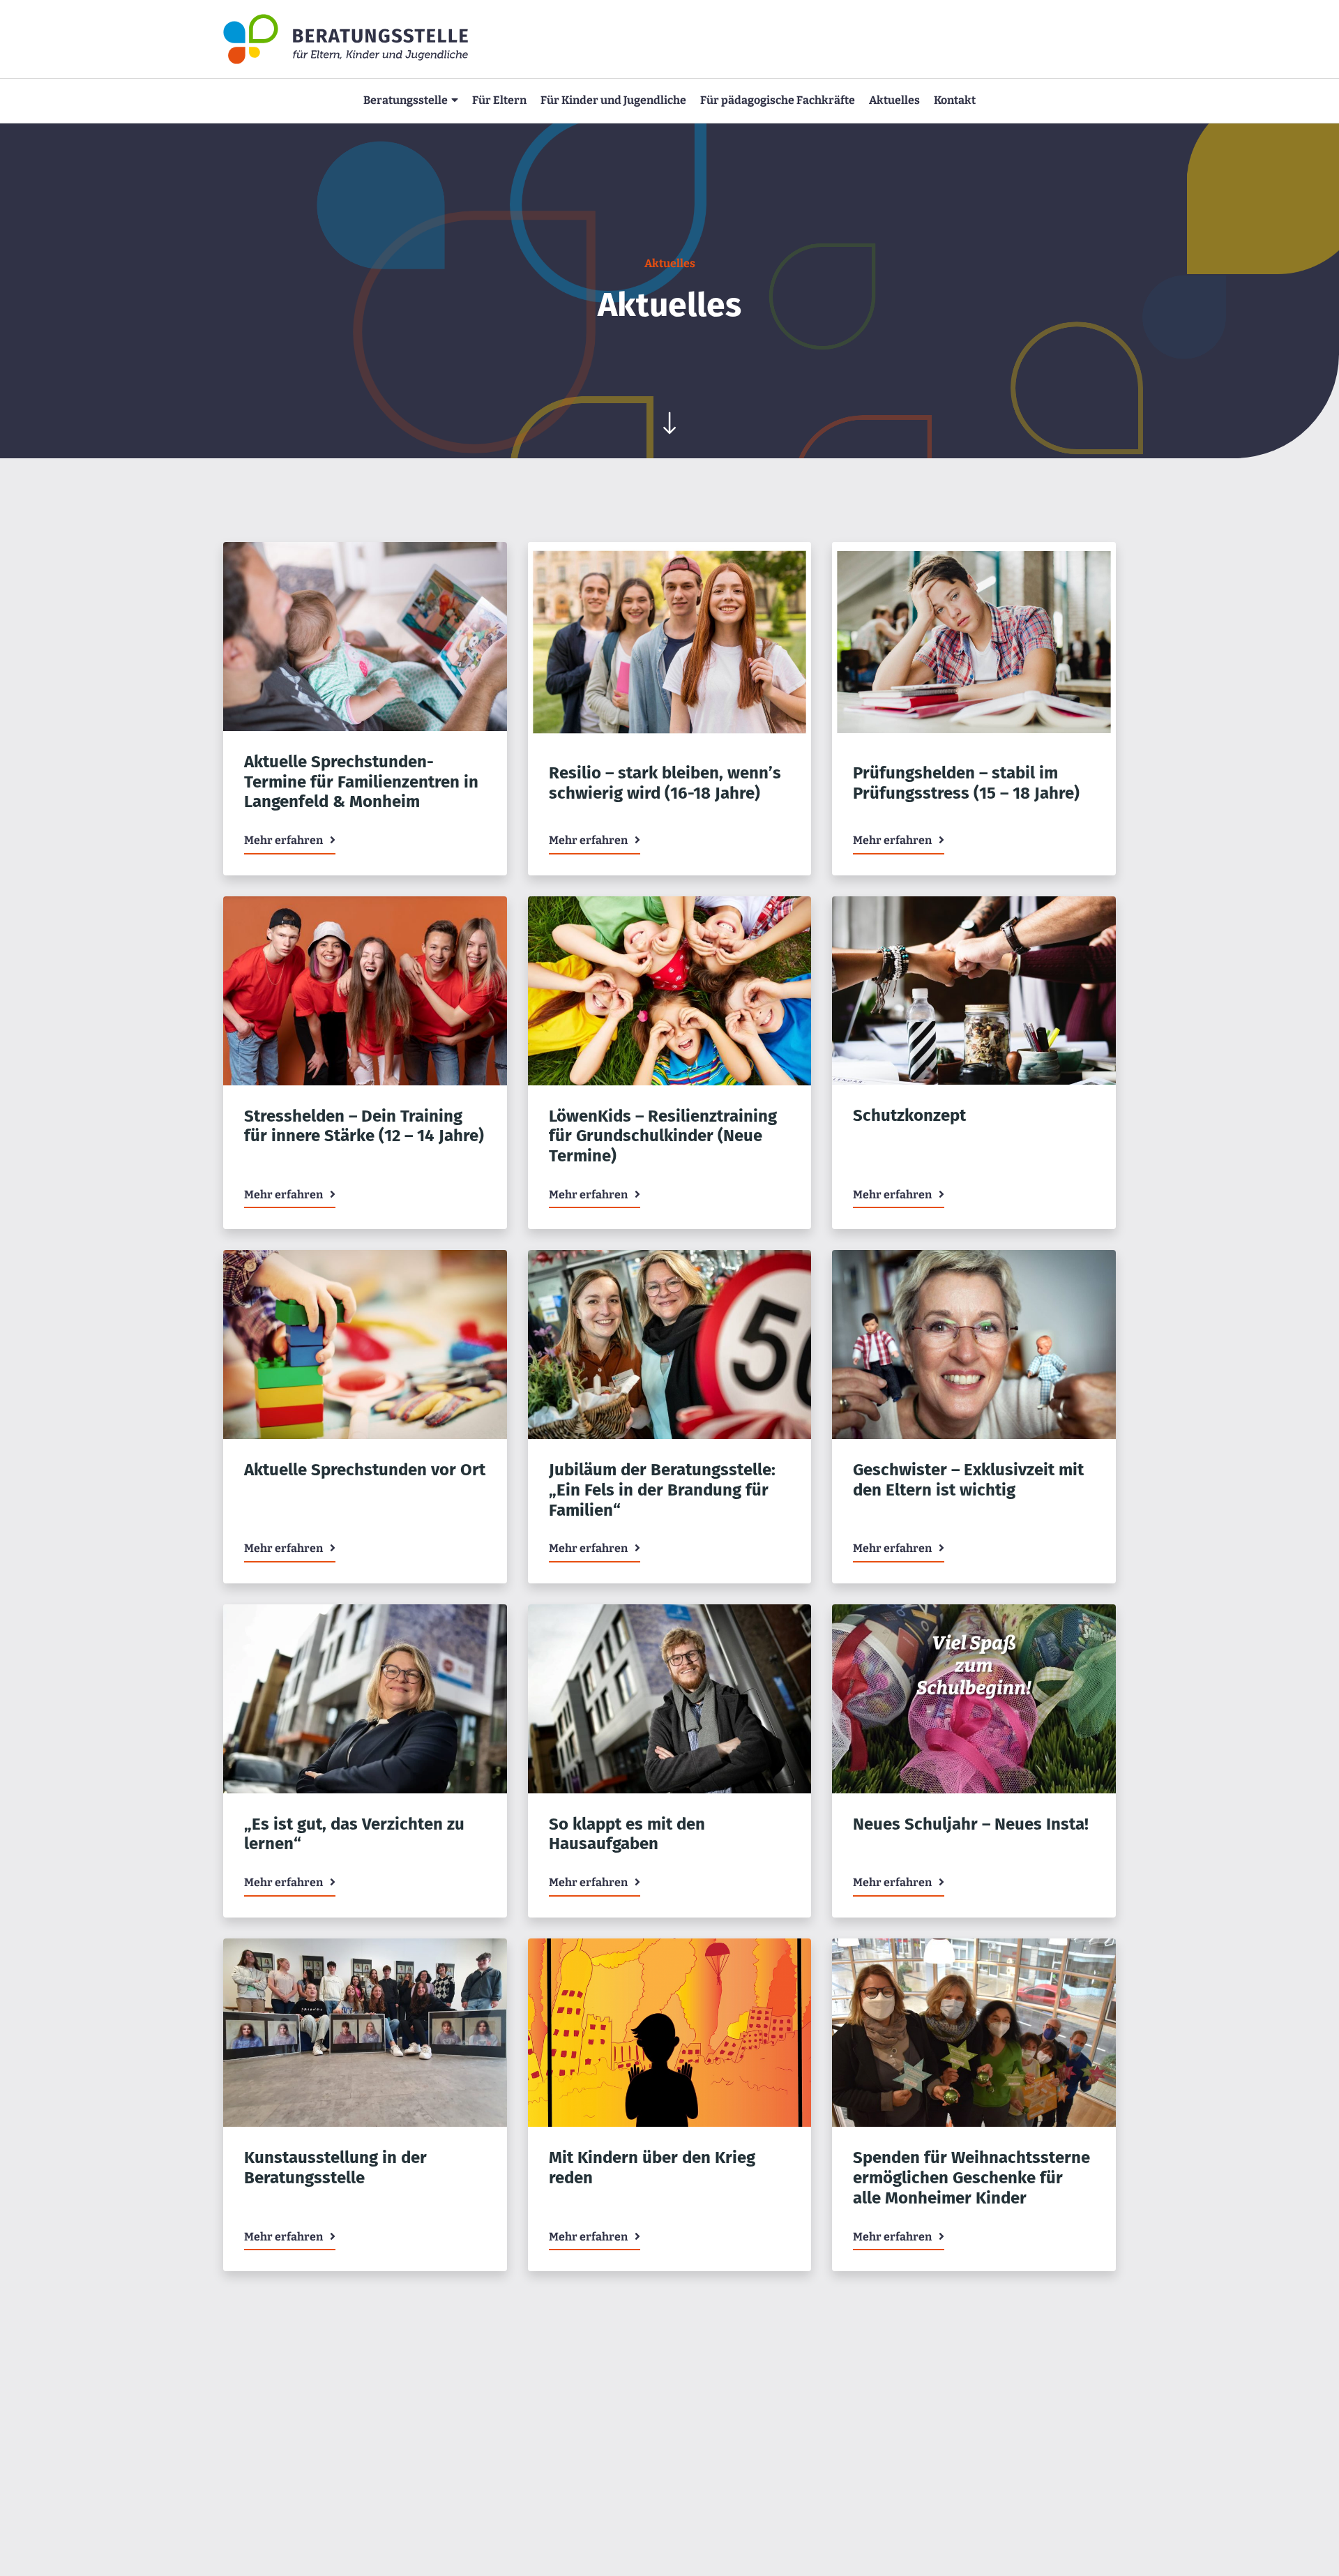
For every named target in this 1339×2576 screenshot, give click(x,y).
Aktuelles (894, 100)
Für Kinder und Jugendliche (613, 100)
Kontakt (955, 100)
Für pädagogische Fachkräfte (778, 100)
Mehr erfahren (283, 840)
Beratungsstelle (406, 100)
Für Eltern (499, 100)
